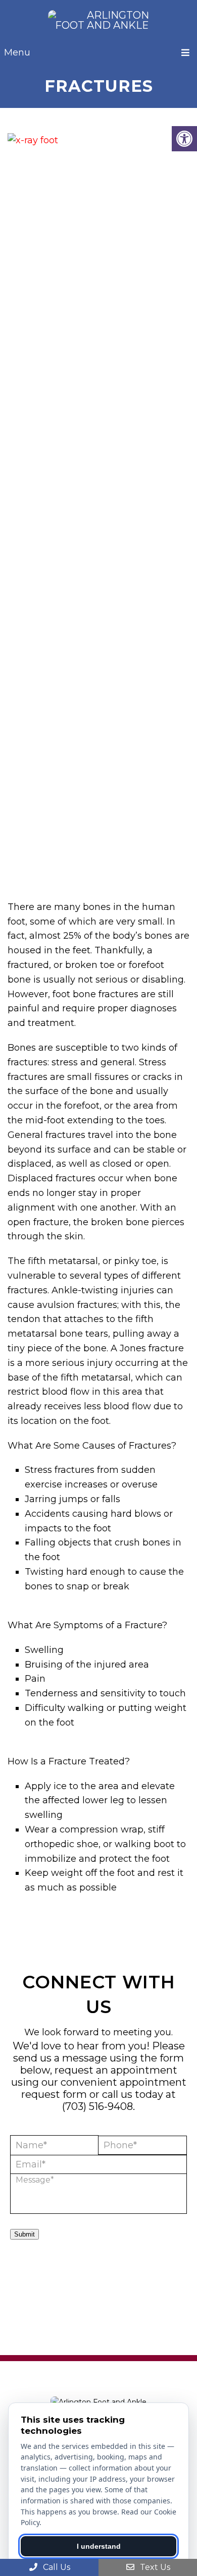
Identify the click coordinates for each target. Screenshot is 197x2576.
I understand (99, 2546)
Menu (17, 52)
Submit (24, 2234)
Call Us (56, 2567)
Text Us (154, 2567)
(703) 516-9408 (97, 2106)
